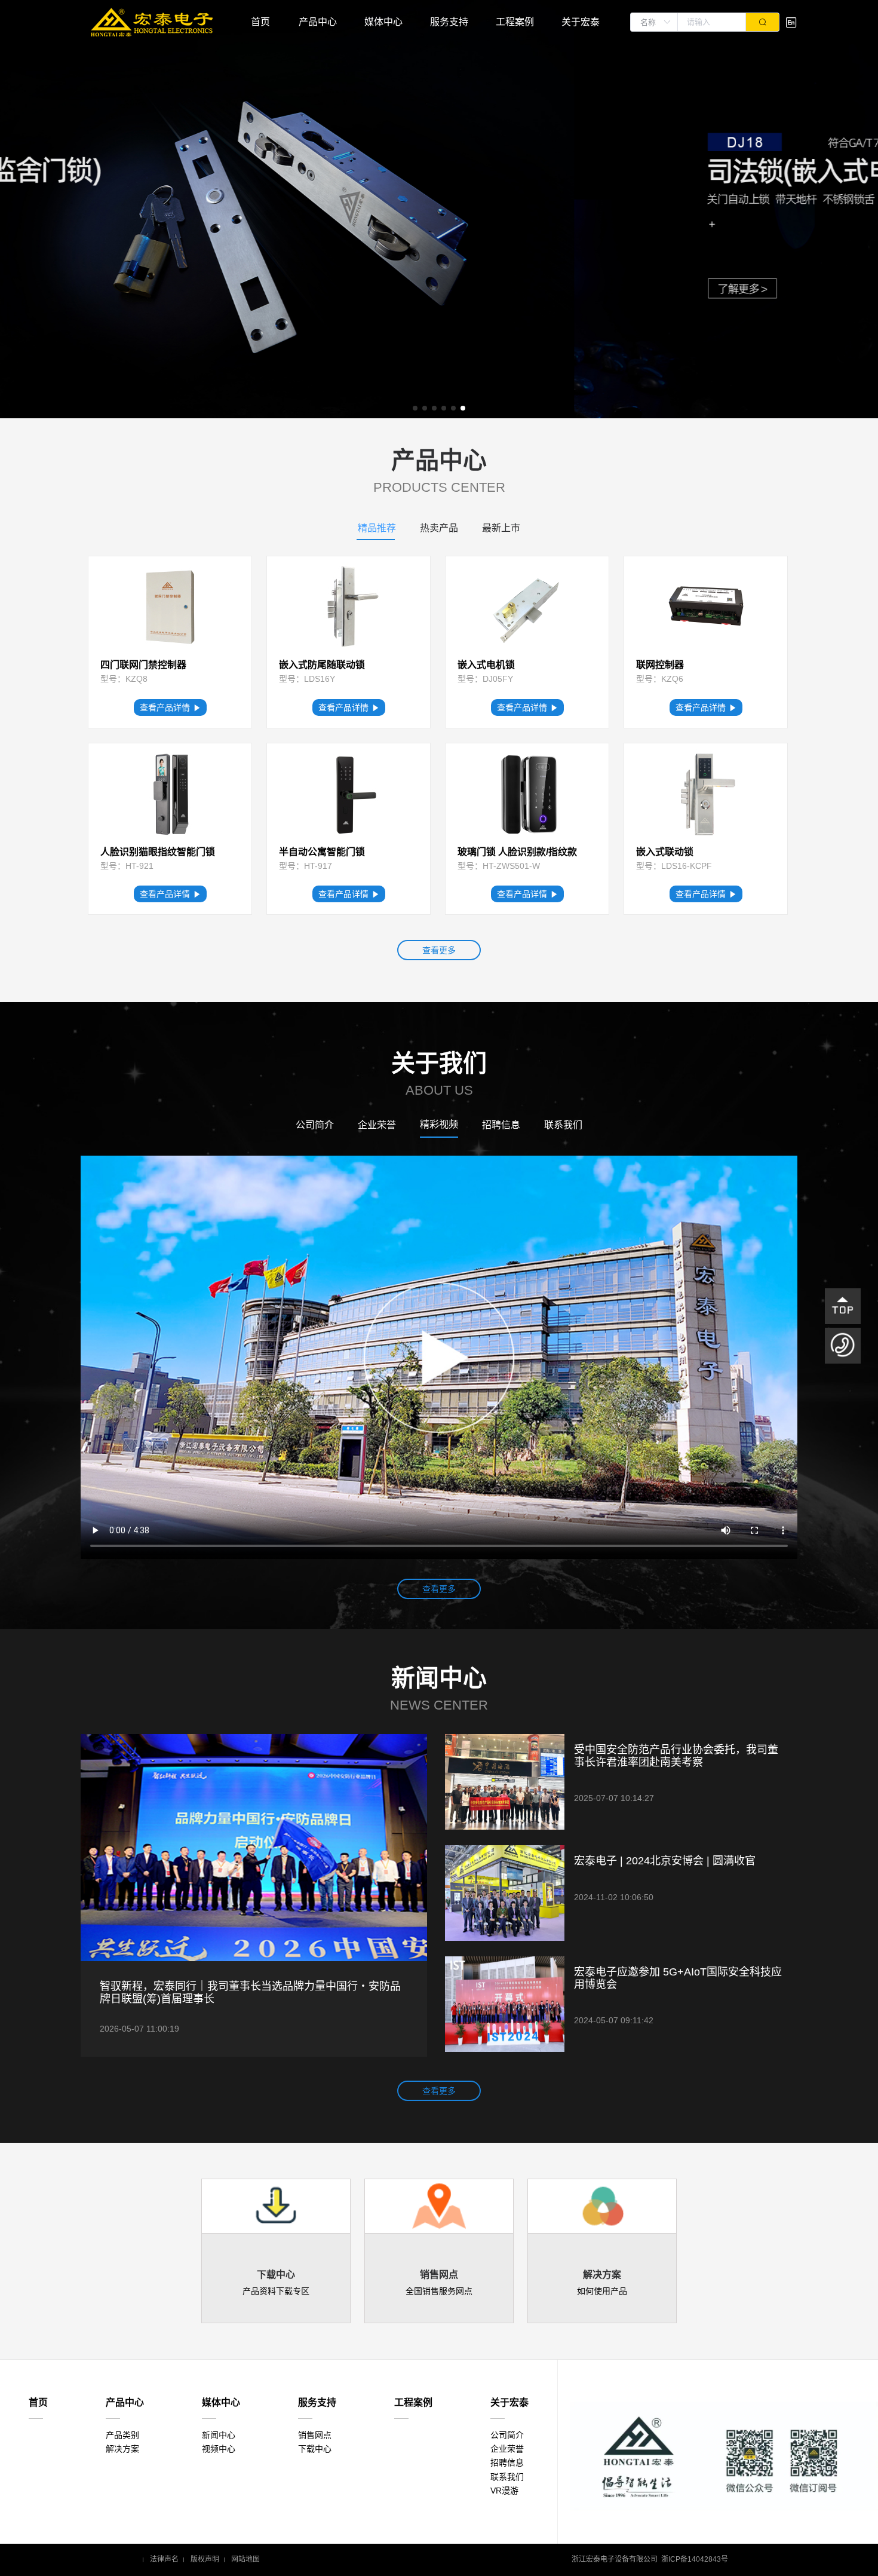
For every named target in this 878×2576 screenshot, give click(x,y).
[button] (415, 408)
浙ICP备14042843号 (695, 2560)
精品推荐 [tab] (377, 528)
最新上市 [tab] (501, 528)
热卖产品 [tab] (439, 528)
